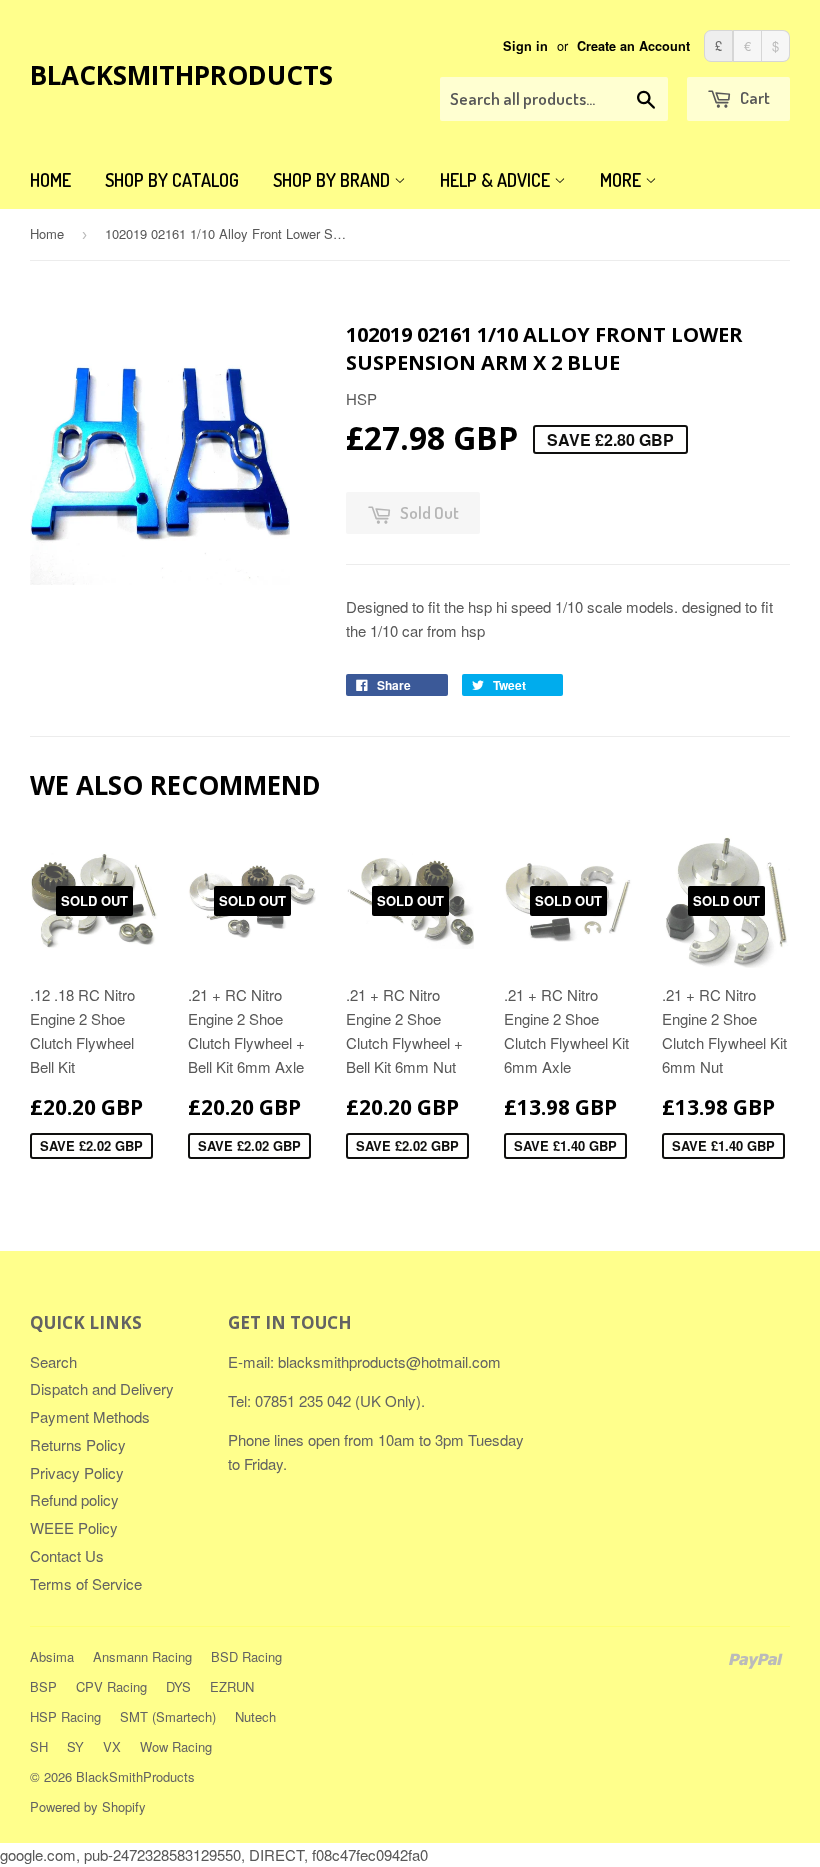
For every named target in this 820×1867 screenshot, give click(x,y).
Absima (52, 1656)
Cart (753, 97)
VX (112, 1746)
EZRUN (232, 1686)
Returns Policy (78, 1444)
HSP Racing (65, 1716)
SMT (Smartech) (168, 1716)
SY (75, 1746)
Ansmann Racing (142, 1656)
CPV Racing (111, 1686)
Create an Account (633, 46)
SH (39, 1746)
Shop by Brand (333, 180)
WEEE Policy (74, 1527)
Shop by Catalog (172, 180)
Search (53, 1361)
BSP (43, 1686)
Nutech (255, 1716)
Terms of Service (86, 1583)
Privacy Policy (77, 1472)
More (622, 180)
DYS (178, 1686)
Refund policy (74, 1499)
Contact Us (67, 1555)
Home (50, 180)
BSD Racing (246, 1656)
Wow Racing (176, 1746)
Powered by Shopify (88, 1806)
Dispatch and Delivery (102, 1388)
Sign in (525, 46)
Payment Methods (90, 1416)
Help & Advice (497, 180)
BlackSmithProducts (181, 75)
